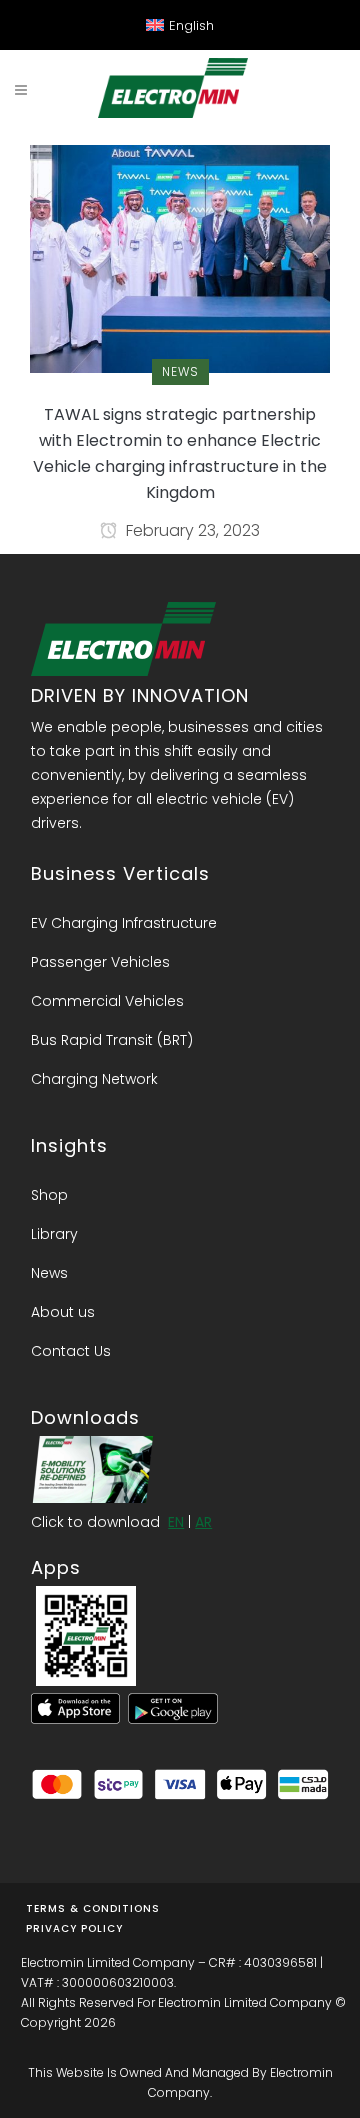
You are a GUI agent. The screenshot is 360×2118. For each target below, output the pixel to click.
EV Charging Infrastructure (124, 923)
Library (54, 1234)
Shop (49, 1195)
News (49, 1273)
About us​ (63, 1312)
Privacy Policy (74, 1928)
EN (176, 1522)
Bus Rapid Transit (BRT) (112, 1040)
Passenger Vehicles (100, 962)
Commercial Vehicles (107, 1001)
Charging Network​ (94, 1079)
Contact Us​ (71, 1351)
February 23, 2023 (191, 530)
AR (203, 1522)
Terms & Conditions (93, 1908)
